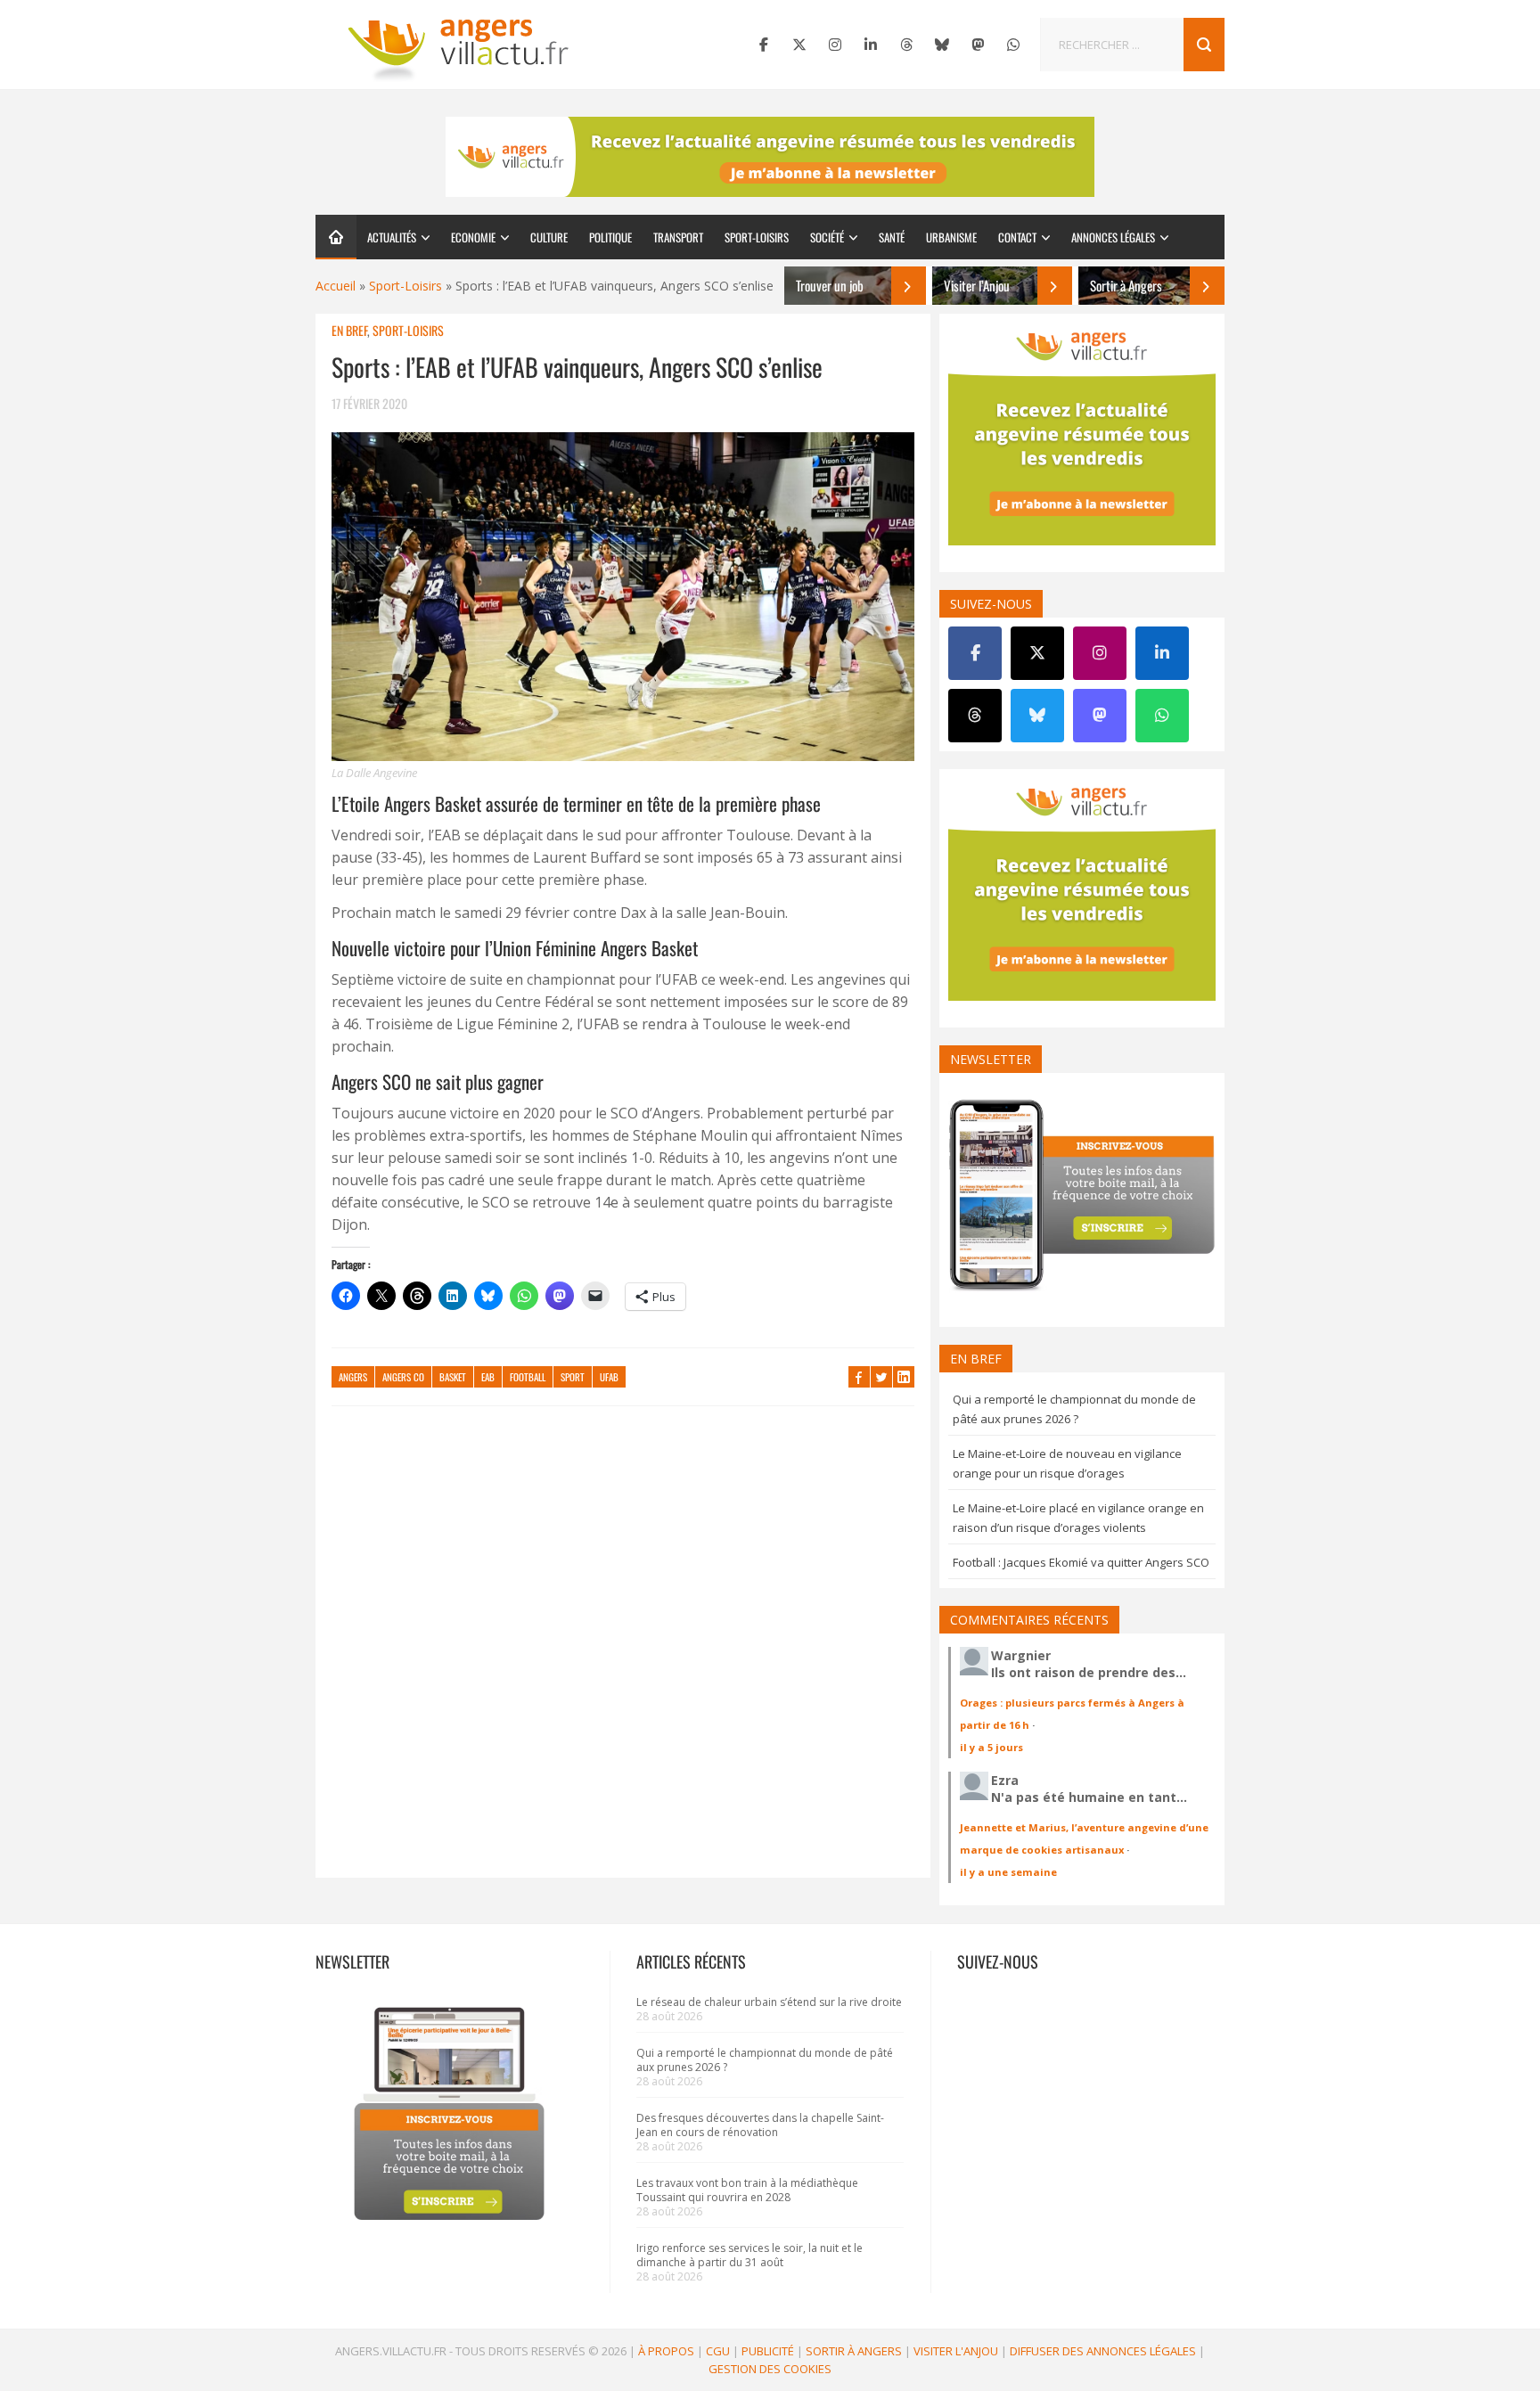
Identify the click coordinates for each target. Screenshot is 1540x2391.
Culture (549, 237)
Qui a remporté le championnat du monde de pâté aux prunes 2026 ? (765, 2060)
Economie (473, 237)
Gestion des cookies (770, 2369)
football (528, 1377)
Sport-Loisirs (757, 237)
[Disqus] (623, 1650)
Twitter (881, 1377)
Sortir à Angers (854, 2351)
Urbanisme (951, 237)
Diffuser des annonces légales (1103, 2351)
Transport (678, 237)
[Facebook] (764, 45)
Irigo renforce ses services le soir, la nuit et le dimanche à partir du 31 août (750, 2255)
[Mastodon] (978, 45)
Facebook (859, 1377)
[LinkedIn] (871, 45)
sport (573, 1377)
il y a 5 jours (991, 1747)
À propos (666, 2351)
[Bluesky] (942, 45)
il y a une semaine (1008, 1872)
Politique (610, 237)
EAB (488, 1377)
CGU (718, 2351)
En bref (349, 330)
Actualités (392, 237)
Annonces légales (1113, 237)
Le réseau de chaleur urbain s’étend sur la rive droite (769, 2002)
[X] (799, 45)
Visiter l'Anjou (956, 2351)
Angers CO (403, 1377)
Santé (892, 237)
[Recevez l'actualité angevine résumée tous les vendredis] (770, 157)
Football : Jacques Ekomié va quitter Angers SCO (1081, 1562)
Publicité (768, 2351)
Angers (353, 1377)
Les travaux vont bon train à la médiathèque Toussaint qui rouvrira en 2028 (747, 2190)
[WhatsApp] (1013, 45)
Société (827, 237)
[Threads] (906, 45)
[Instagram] (835, 45)
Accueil (336, 286)
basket (453, 1377)
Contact (1017, 237)
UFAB (609, 1377)
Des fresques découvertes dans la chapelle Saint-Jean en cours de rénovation (760, 2125)
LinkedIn (904, 1377)
